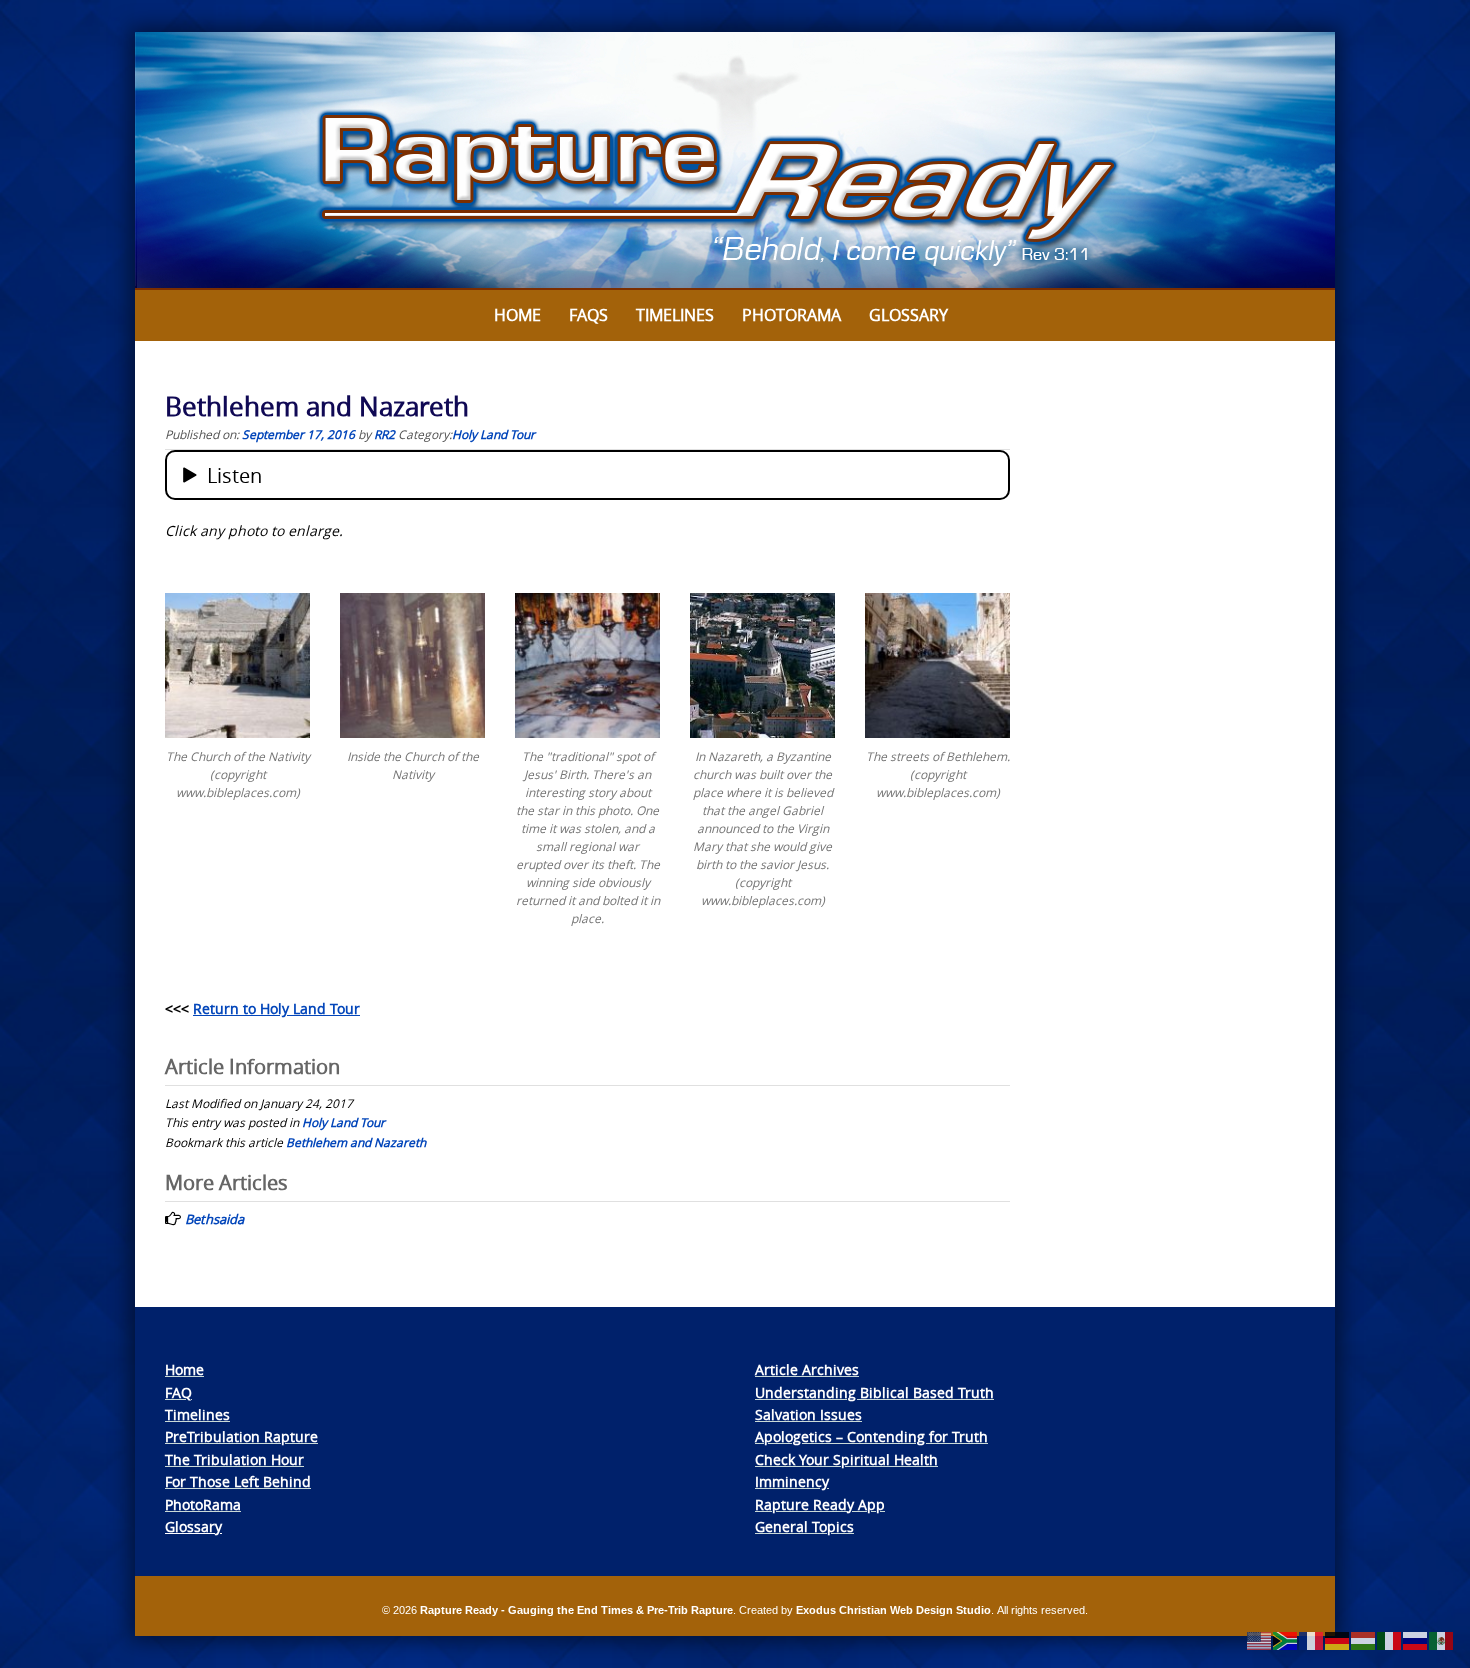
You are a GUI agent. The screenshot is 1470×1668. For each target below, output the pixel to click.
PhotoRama (203, 1504)
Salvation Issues (808, 1414)
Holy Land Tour (493, 434)
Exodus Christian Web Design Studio (893, 1610)
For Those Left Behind (238, 1481)
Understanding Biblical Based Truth (874, 1392)
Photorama (791, 315)
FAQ (178, 1392)
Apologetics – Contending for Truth (871, 1436)
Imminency (792, 1481)
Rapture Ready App (820, 1504)
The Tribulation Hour (234, 1459)
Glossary (908, 315)
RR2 (384, 434)
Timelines (675, 315)
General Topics (804, 1526)
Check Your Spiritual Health (846, 1459)
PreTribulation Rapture (241, 1436)
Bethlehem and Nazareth (356, 1142)
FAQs (588, 315)
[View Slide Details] (735, 161)
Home (517, 315)
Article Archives (807, 1369)
